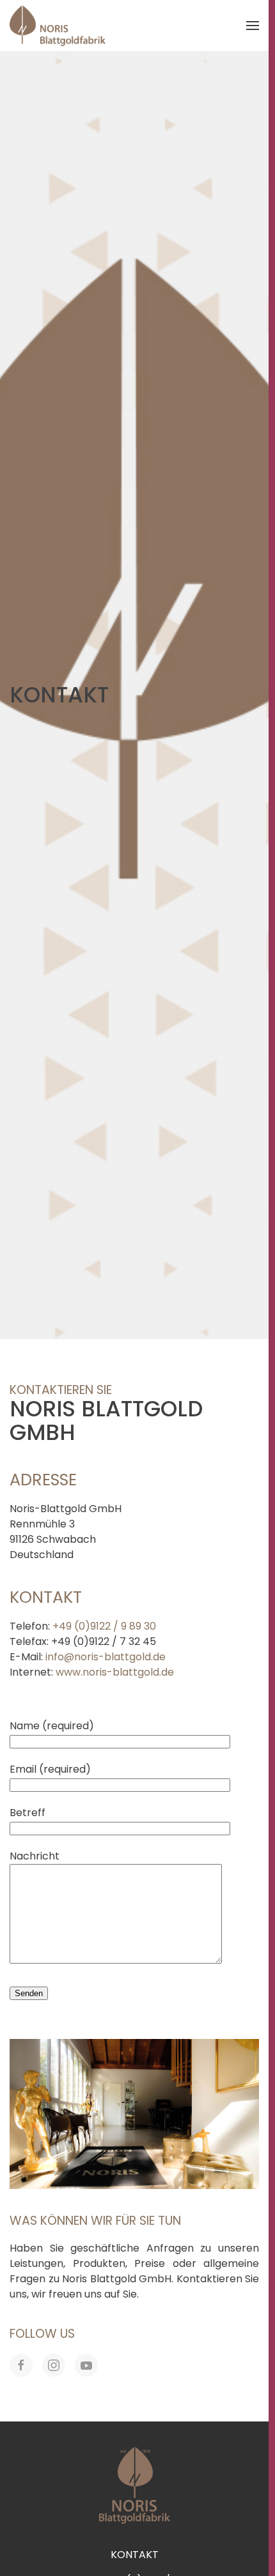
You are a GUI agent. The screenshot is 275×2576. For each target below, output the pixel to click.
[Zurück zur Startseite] (58, 26)
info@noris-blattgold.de (106, 1657)
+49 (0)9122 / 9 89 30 (104, 1626)
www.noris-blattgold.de (115, 1672)
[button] (253, 26)
